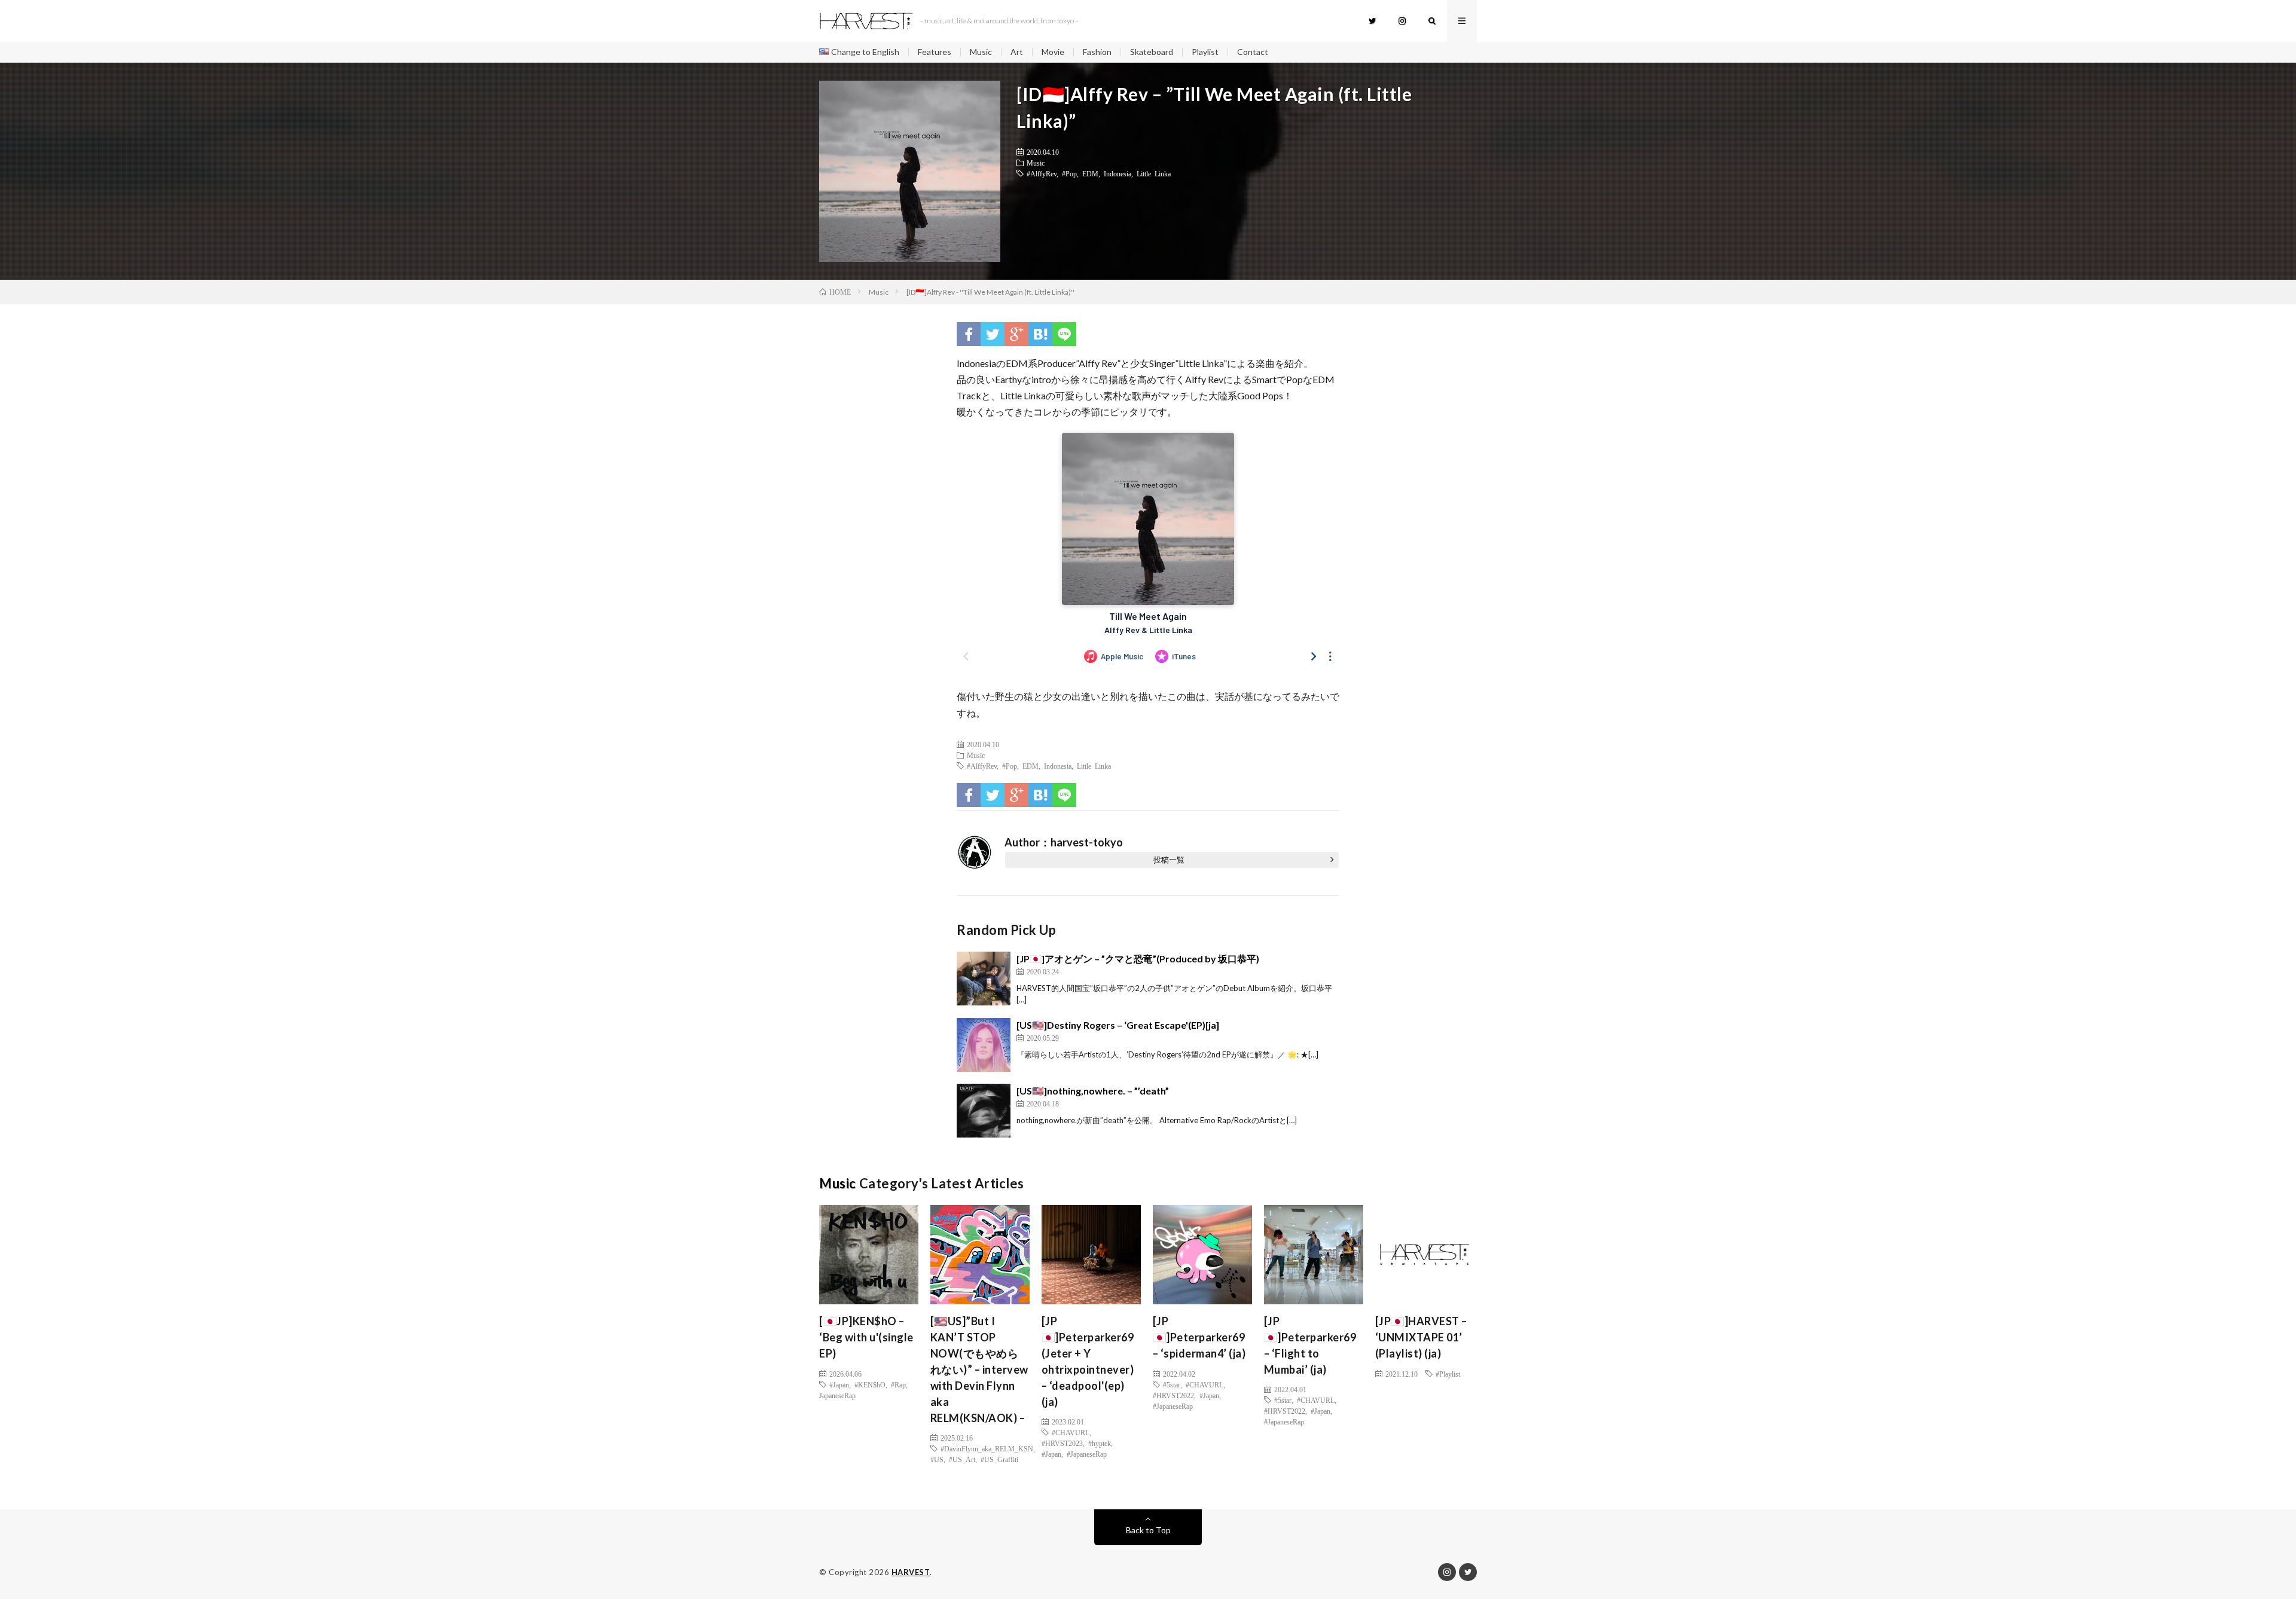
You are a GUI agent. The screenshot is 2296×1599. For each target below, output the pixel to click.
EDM (1090, 173)
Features (935, 52)
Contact (1253, 52)
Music (981, 52)
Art (1017, 52)
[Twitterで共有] (993, 334)
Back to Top (1148, 1530)
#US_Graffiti (999, 1459)
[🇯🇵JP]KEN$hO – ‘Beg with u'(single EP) (866, 1337)
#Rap (898, 1384)
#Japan (839, 1384)
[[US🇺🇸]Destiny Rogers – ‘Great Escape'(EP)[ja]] (984, 1045)
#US (937, 1459)
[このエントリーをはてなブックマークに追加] (1040, 334)
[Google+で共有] (1016, 334)
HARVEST (911, 1572)
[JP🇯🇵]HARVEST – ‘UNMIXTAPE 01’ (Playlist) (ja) (1421, 1337)
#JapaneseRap (1087, 1454)
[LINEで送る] (1064, 334)
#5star (1172, 1384)
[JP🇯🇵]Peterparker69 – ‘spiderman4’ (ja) (1199, 1337)
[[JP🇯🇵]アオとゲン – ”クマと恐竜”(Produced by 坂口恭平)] (984, 979)
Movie (1053, 52)
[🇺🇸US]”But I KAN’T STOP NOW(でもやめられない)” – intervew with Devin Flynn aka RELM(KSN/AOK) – (979, 1369)
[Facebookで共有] (969, 334)
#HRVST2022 (1173, 1395)
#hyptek (1100, 1443)
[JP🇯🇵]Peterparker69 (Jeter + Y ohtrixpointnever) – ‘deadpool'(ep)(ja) (1088, 1361)
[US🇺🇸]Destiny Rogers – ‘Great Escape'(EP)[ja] (1118, 1025)
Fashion (1097, 52)
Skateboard (1152, 52)
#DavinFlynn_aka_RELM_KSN (987, 1448)
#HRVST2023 (1062, 1443)
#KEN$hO (870, 1384)
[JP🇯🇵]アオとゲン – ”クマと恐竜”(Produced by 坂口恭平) (1138, 959)
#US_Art (962, 1459)
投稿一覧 (1169, 860)
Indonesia (1118, 173)
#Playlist (1448, 1374)
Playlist (1205, 52)
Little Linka (1154, 173)
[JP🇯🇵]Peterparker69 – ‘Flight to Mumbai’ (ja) (1310, 1345)
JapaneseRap (837, 1395)
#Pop (1069, 173)
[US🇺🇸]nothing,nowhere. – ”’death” (1093, 1091)
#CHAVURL (1071, 1432)
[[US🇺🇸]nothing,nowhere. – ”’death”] (984, 1111)
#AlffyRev (1042, 173)
